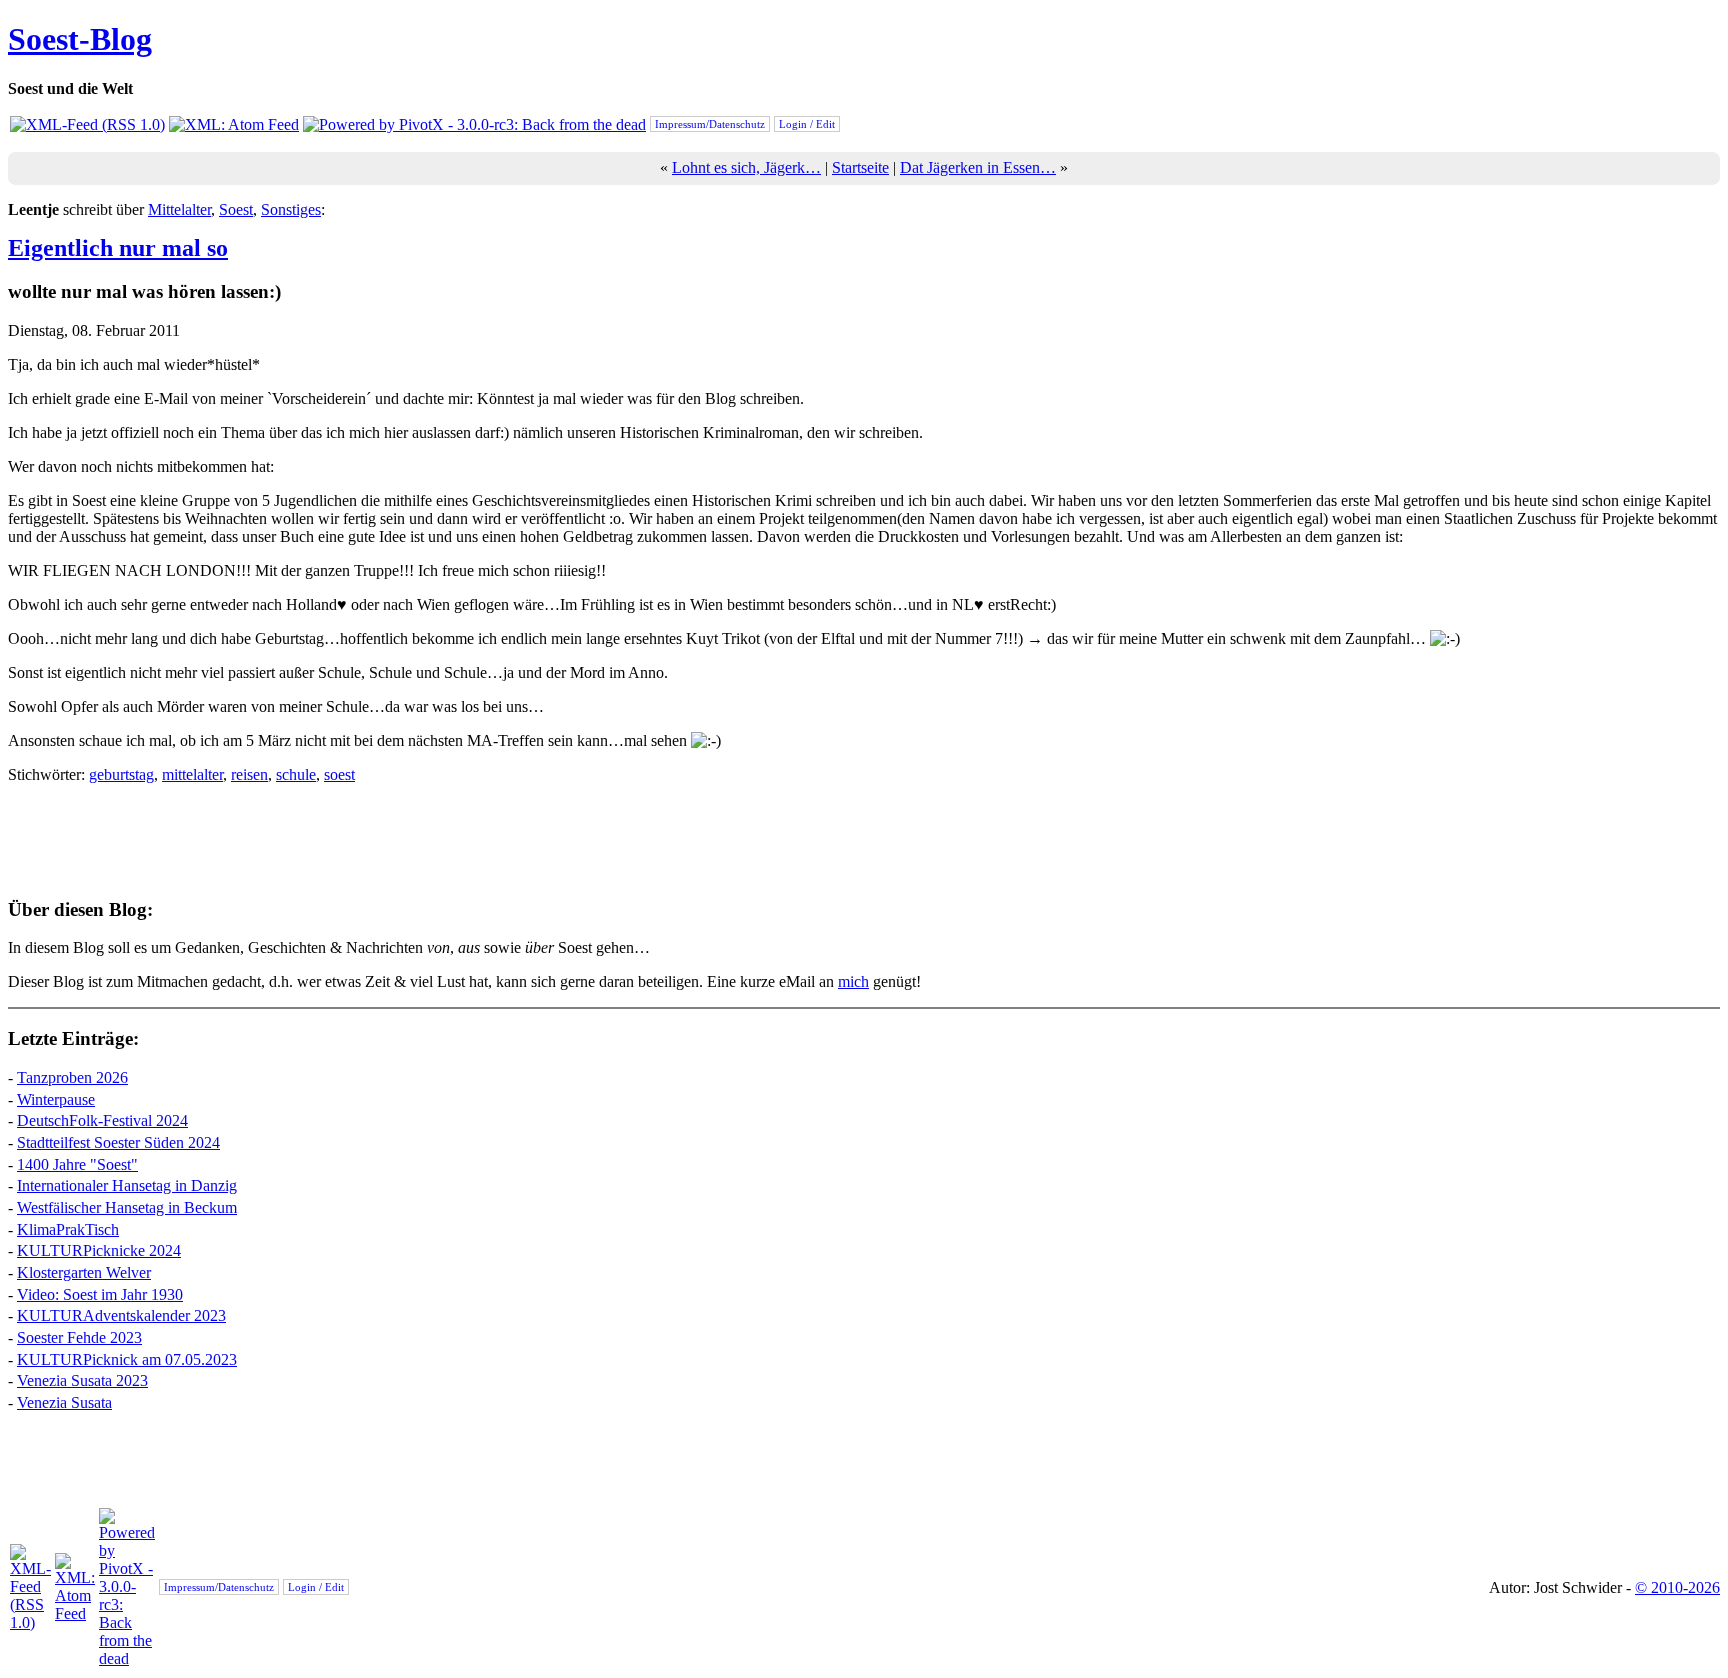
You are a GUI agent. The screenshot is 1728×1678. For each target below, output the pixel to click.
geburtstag (121, 774)
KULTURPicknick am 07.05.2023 (127, 1359)
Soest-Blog (80, 39)
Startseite (860, 167)
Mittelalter (179, 209)
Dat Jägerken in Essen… (978, 167)
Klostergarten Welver (84, 1272)
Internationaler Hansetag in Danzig (127, 1185)
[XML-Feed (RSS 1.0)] (87, 124)
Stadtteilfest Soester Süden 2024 (118, 1142)
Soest (236, 209)
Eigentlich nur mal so (118, 248)
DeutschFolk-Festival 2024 (102, 1120)
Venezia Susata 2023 (82, 1380)
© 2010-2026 (1677, 1587)
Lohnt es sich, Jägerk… (746, 167)
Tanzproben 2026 (72, 1077)
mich (853, 981)
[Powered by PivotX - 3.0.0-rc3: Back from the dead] (474, 124)
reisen (249, 774)
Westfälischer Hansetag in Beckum (127, 1207)
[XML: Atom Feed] (234, 124)
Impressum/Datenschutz (710, 124)
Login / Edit (807, 124)
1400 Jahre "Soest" (77, 1164)
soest (339, 774)
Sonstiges (291, 209)
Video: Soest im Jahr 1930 (100, 1294)
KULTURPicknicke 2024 (99, 1250)
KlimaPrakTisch (68, 1229)
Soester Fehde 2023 (79, 1337)
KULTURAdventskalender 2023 (121, 1315)
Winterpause (56, 1099)
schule (296, 774)
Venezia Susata (64, 1402)
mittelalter (192, 774)
